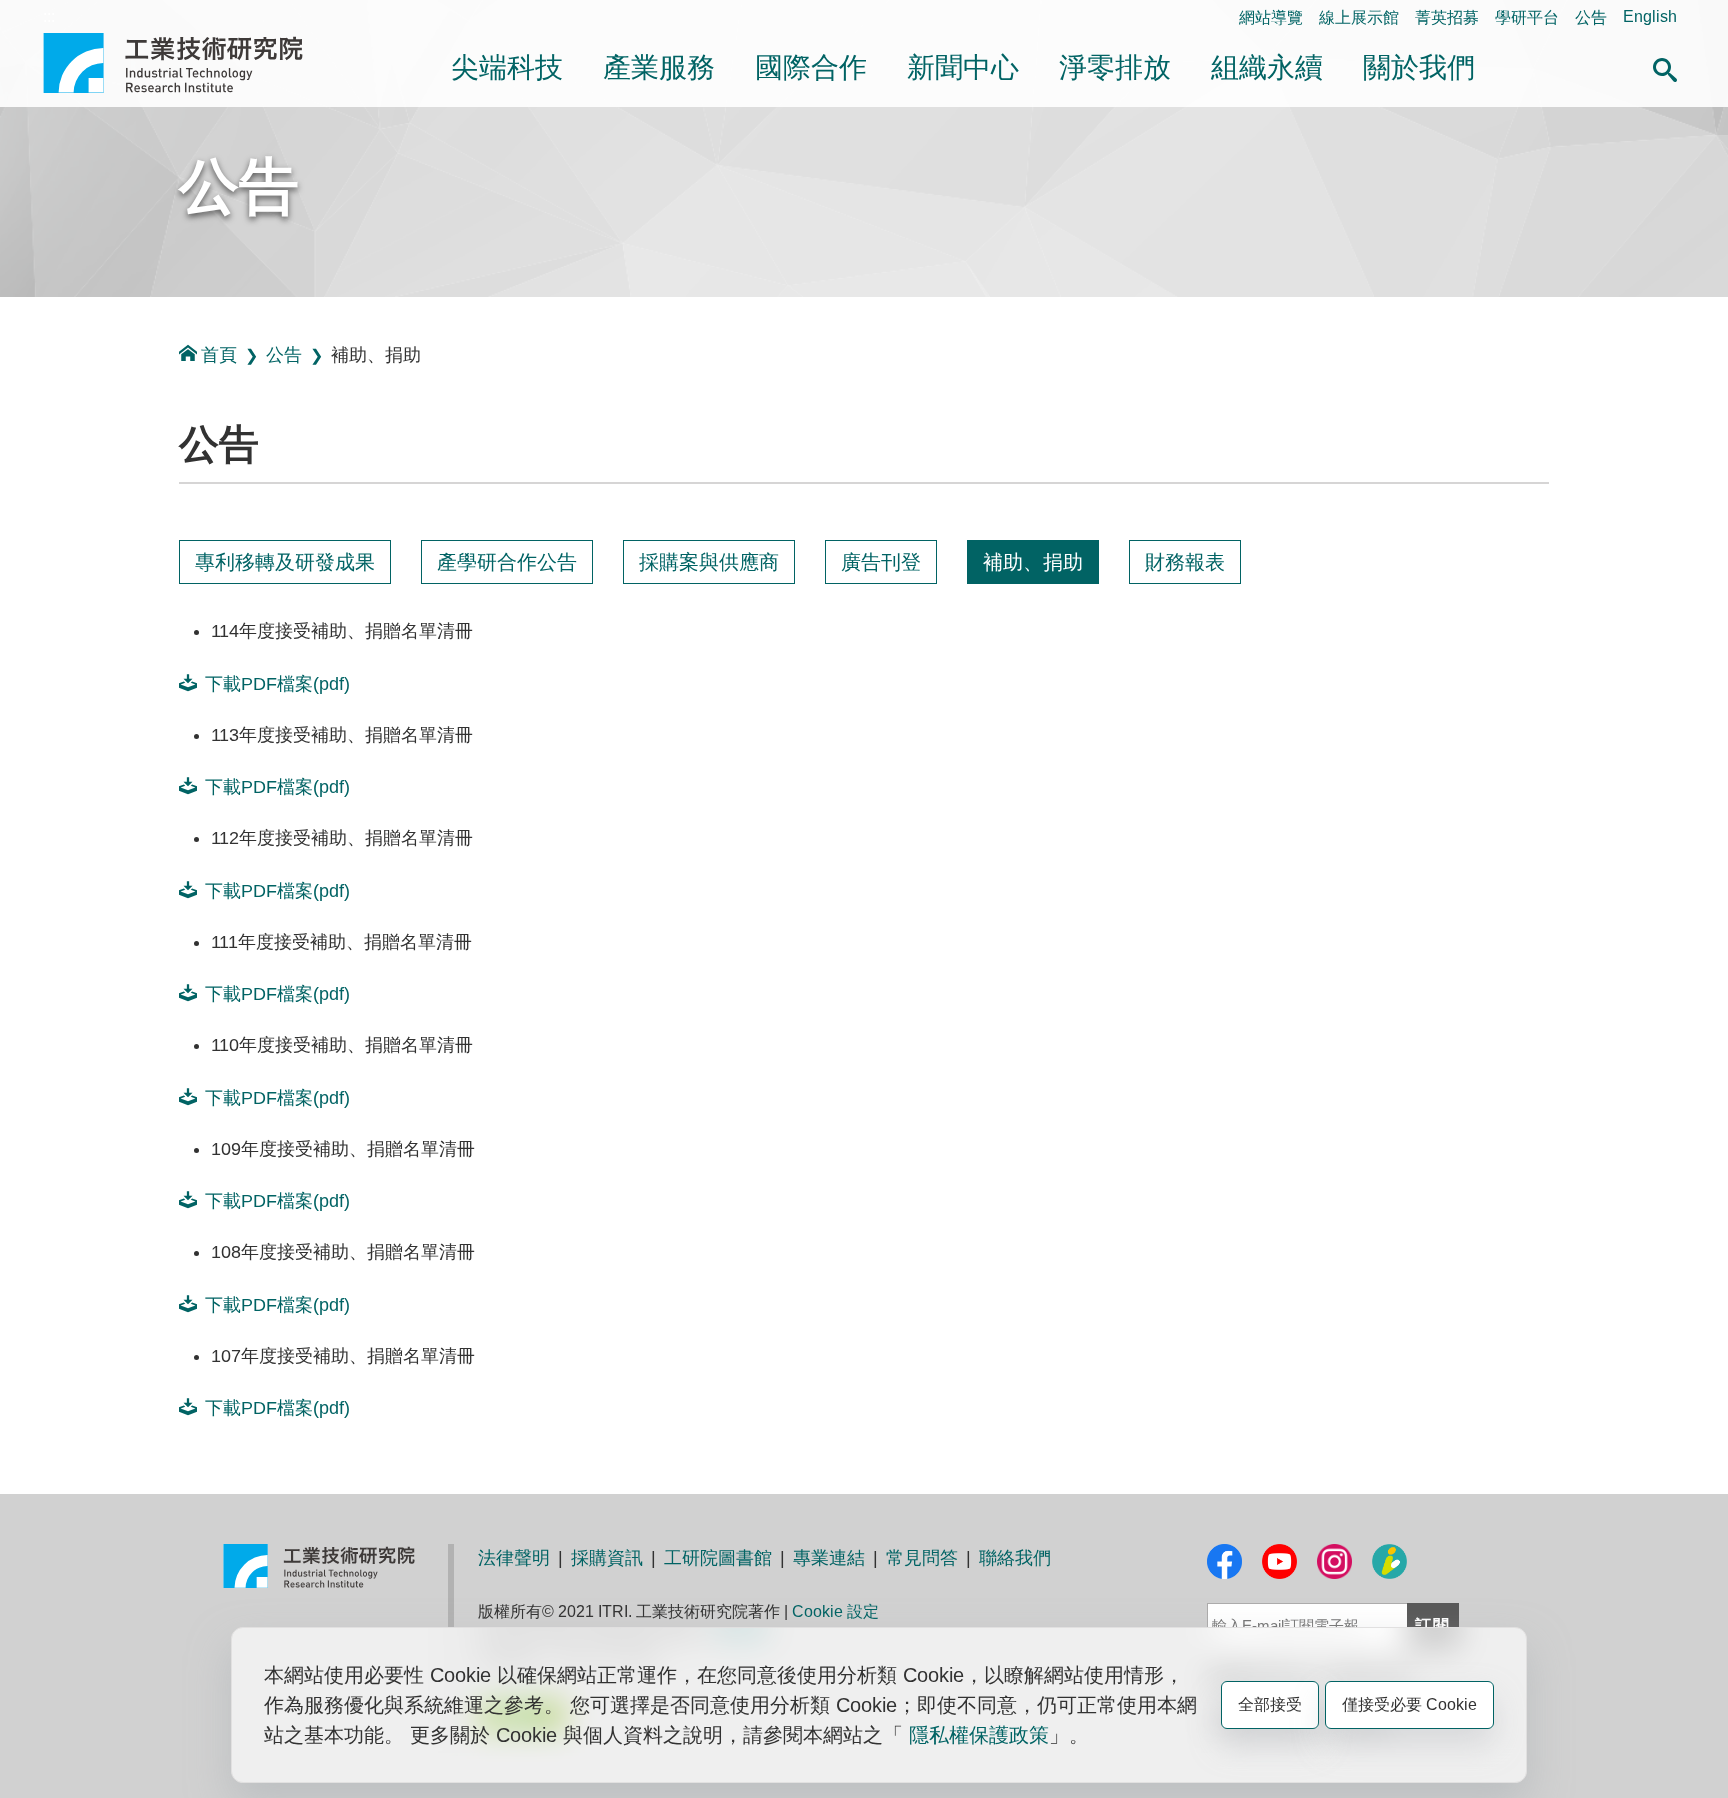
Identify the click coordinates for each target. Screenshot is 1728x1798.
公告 (1591, 17)
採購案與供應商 (709, 562)
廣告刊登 (881, 562)
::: (49, 16)
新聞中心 (963, 67)
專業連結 (829, 1558)
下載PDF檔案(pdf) (277, 684)
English (1650, 16)
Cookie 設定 (835, 1611)
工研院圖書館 (718, 1558)
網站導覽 (1271, 17)
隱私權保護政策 (979, 1735)
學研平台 (1527, 17)
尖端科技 (507, 67)
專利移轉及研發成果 (285, 562)
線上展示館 (1359, 17)
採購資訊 (607, 1558)
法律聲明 (514, 1558)
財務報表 (1185, 562)
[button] (1665, 67)
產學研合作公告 (507, 562)
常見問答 (922, 1558)
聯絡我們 (1015, 1558)
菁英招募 (1447, 17)
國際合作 (811, 67)
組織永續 (1267, 67)
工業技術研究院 (187, 63)
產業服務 (659, 67)
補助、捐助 (1033, 562)
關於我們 (1419, 67)
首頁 (219, 355)
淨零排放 (1115, 67)
